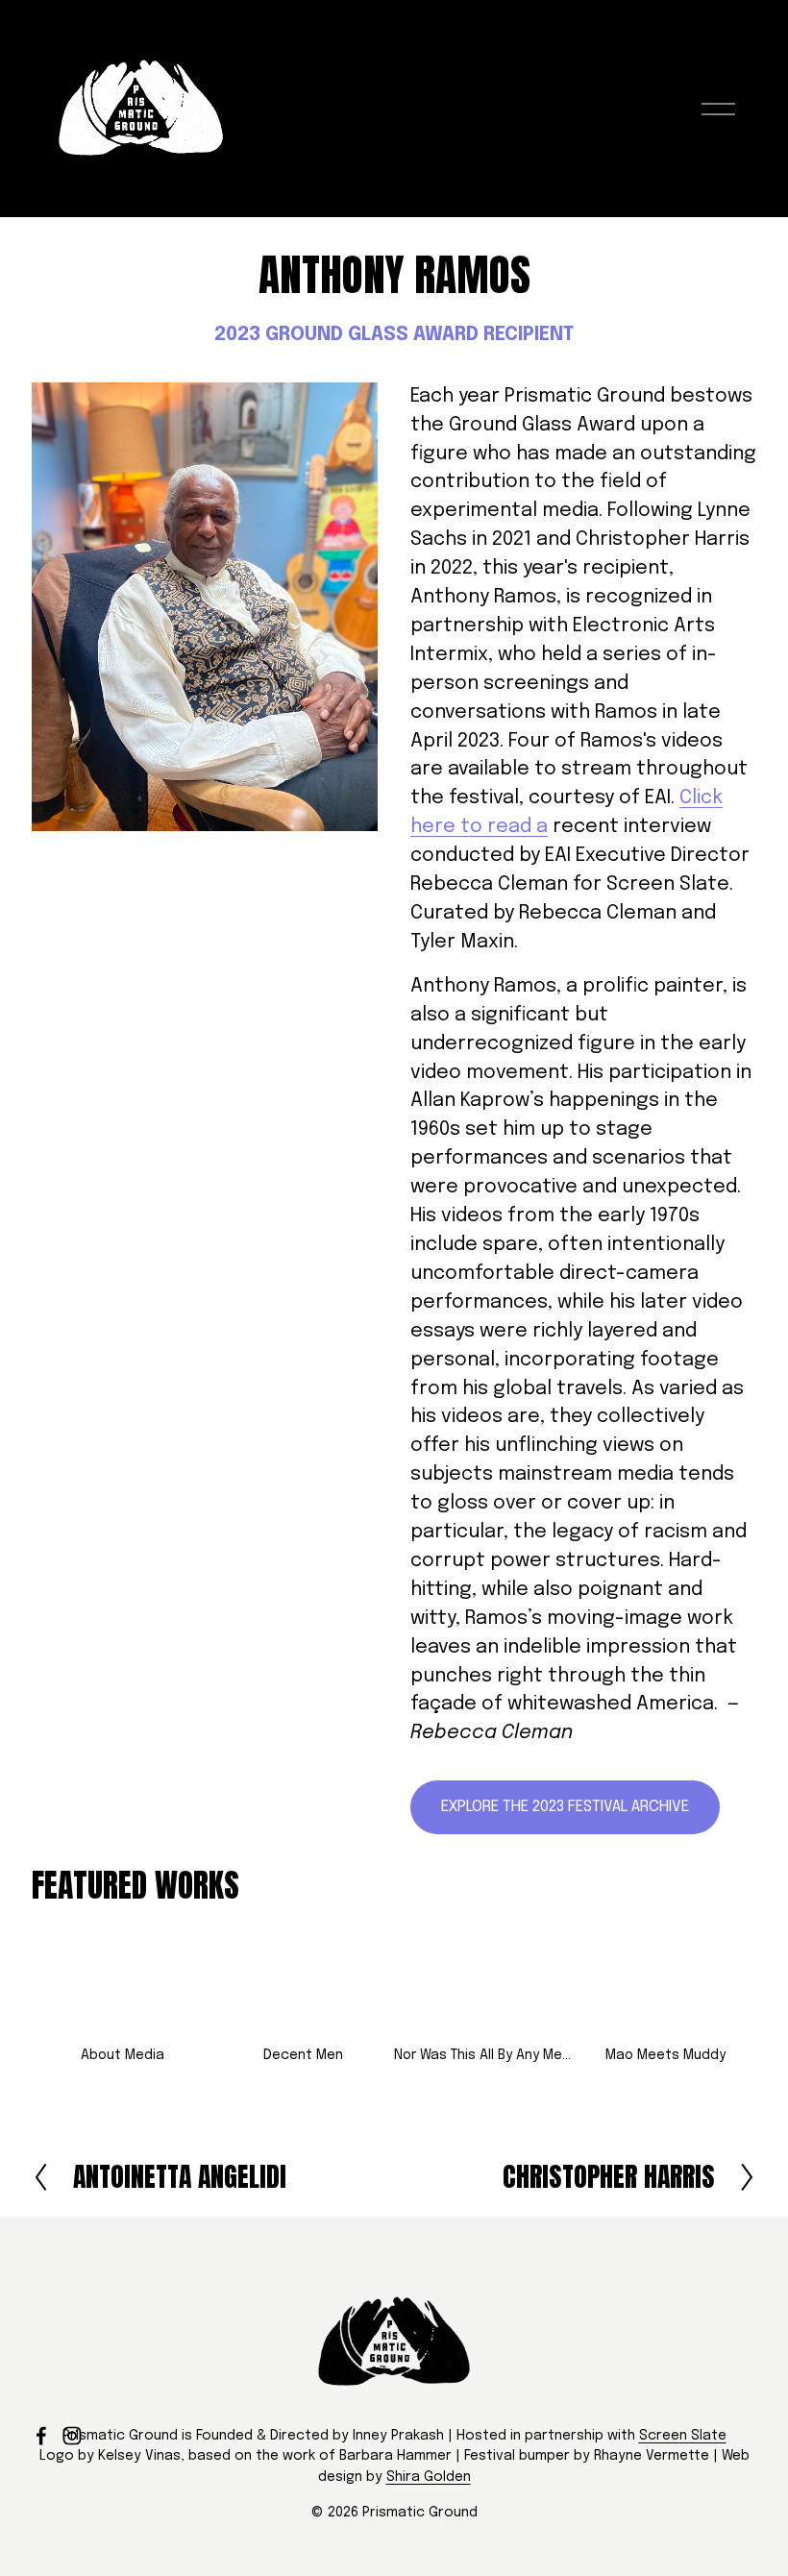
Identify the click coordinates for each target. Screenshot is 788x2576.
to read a (502, 827)
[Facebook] (41, 2436)
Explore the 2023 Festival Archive (565, 1807)
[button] (123, 1986)
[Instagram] (72, 2436)
